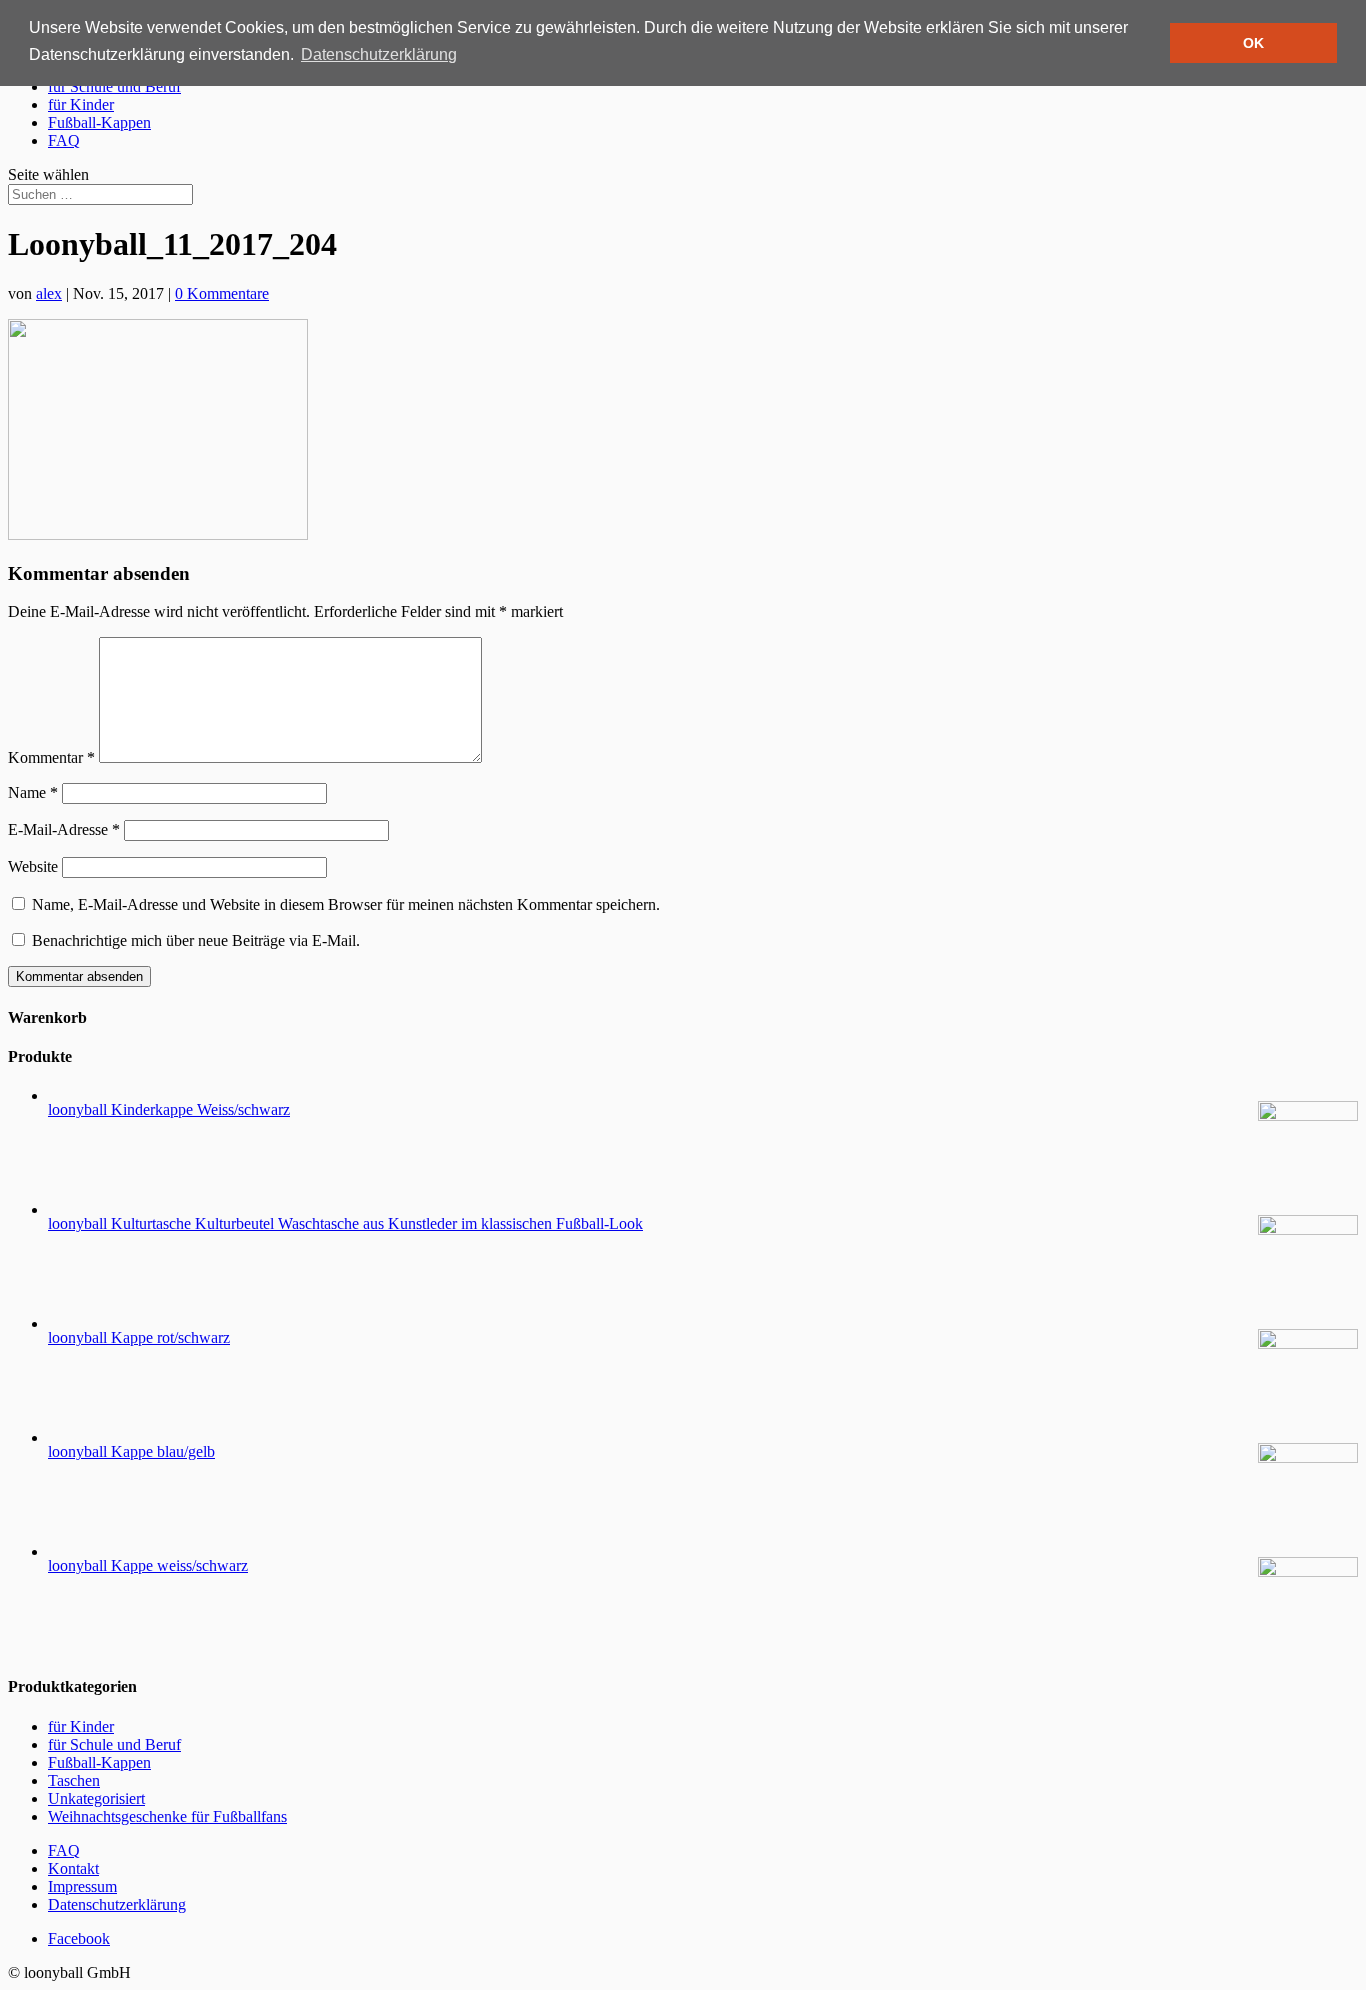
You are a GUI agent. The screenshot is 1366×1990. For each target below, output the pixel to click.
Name (33, 792)
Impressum (82, 1886)
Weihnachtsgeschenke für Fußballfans (167, 1816)
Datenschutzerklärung (117, 1904)
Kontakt (73, 1868)
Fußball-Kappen (99, 122)
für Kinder (81, 104)
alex (49, 293)
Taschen (74, 1780)
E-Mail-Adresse (64, 829)
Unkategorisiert (96, 1798)
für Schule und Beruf (114, 86)
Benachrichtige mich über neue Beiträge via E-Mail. (196, 940)
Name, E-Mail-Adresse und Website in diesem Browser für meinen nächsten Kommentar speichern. (346, 904)
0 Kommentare (222, 293)
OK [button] (1253, 43)
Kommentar (51, 757)
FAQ (64, 140)
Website (33, 866)
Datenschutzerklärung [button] (379, 54)
